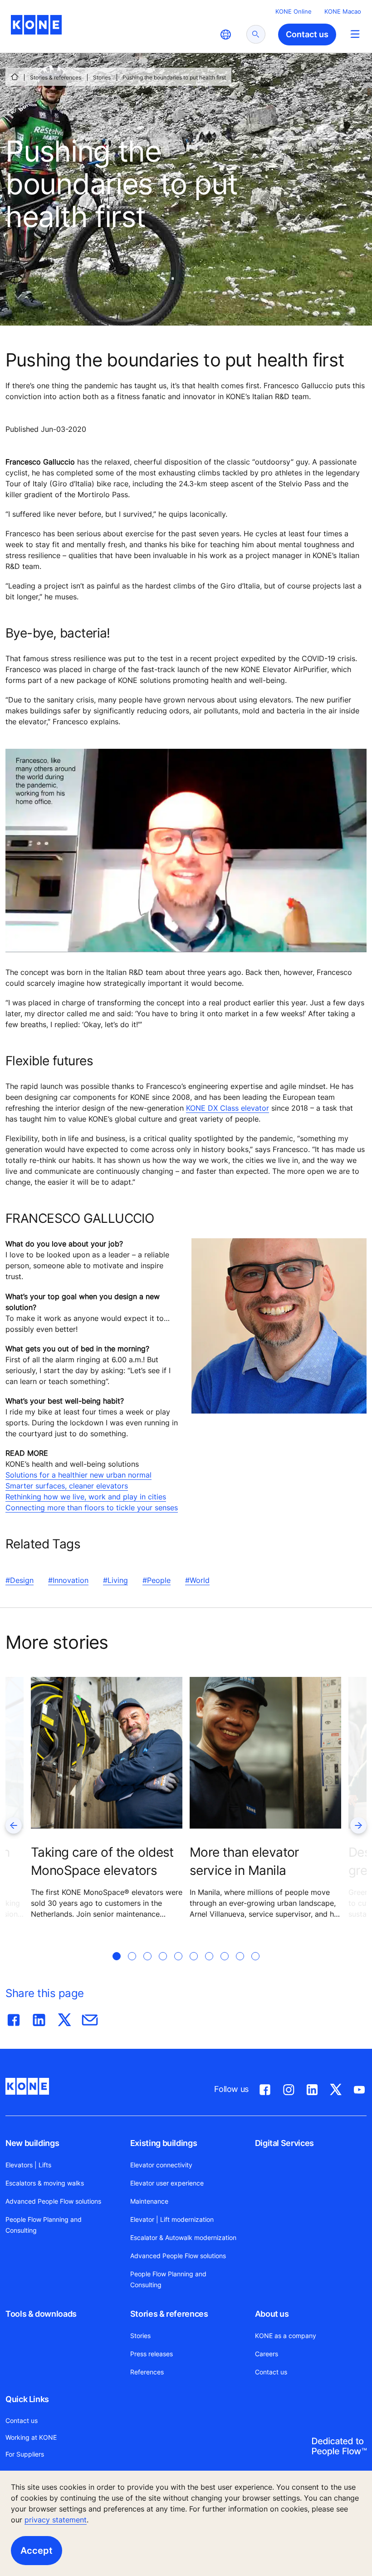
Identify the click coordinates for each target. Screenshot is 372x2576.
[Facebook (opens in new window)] (265, 2088)
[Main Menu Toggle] (355, 34)
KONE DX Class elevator (228, 1108)
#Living (115, 1580)
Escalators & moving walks (45, 2183)
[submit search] (256, 34)
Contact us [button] (307, 34)
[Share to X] (64, 2018)
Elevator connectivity (161, 2165)
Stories (102, 77)
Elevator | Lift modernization (172, 2219)
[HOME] (15, 77)
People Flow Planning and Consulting (44, 2225)
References (147, 2372)
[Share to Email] (90, 2018)
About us (272, 2314)
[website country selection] (225, 35)
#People (157, 1580)
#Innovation (68, 1580)
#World (197, 1580)
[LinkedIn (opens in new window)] (312, 2088)
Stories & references (56, 77)
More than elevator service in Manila (244, 1861)
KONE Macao (343, 11)
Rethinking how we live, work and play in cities (86, 1497)
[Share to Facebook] (14, 2018)
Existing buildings (164, 2143)
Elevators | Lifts (28, 2165)
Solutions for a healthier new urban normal (78, 1475)
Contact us (271, 2372)
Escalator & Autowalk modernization (183, 2237)
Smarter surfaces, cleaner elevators (67, 1486)
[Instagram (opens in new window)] (289, 2088)
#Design (20, 1580)
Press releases (152, 2354)
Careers (267, 2354)
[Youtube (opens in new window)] (359, 2088)
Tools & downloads (41, 2314)
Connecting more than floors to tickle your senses (92, 1508)
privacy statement (56, 2520)
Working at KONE (31, 2437)
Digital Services (284, 2143)
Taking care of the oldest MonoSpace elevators (102, 1861)
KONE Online (294, 11)
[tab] (117, 1967)
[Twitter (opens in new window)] (336, 2088)
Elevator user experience (167, 2183)
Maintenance (149, 2201)
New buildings (32, 2143)
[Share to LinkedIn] (39, 2018)
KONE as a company (286, 2336)
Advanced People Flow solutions (53, 2201)
